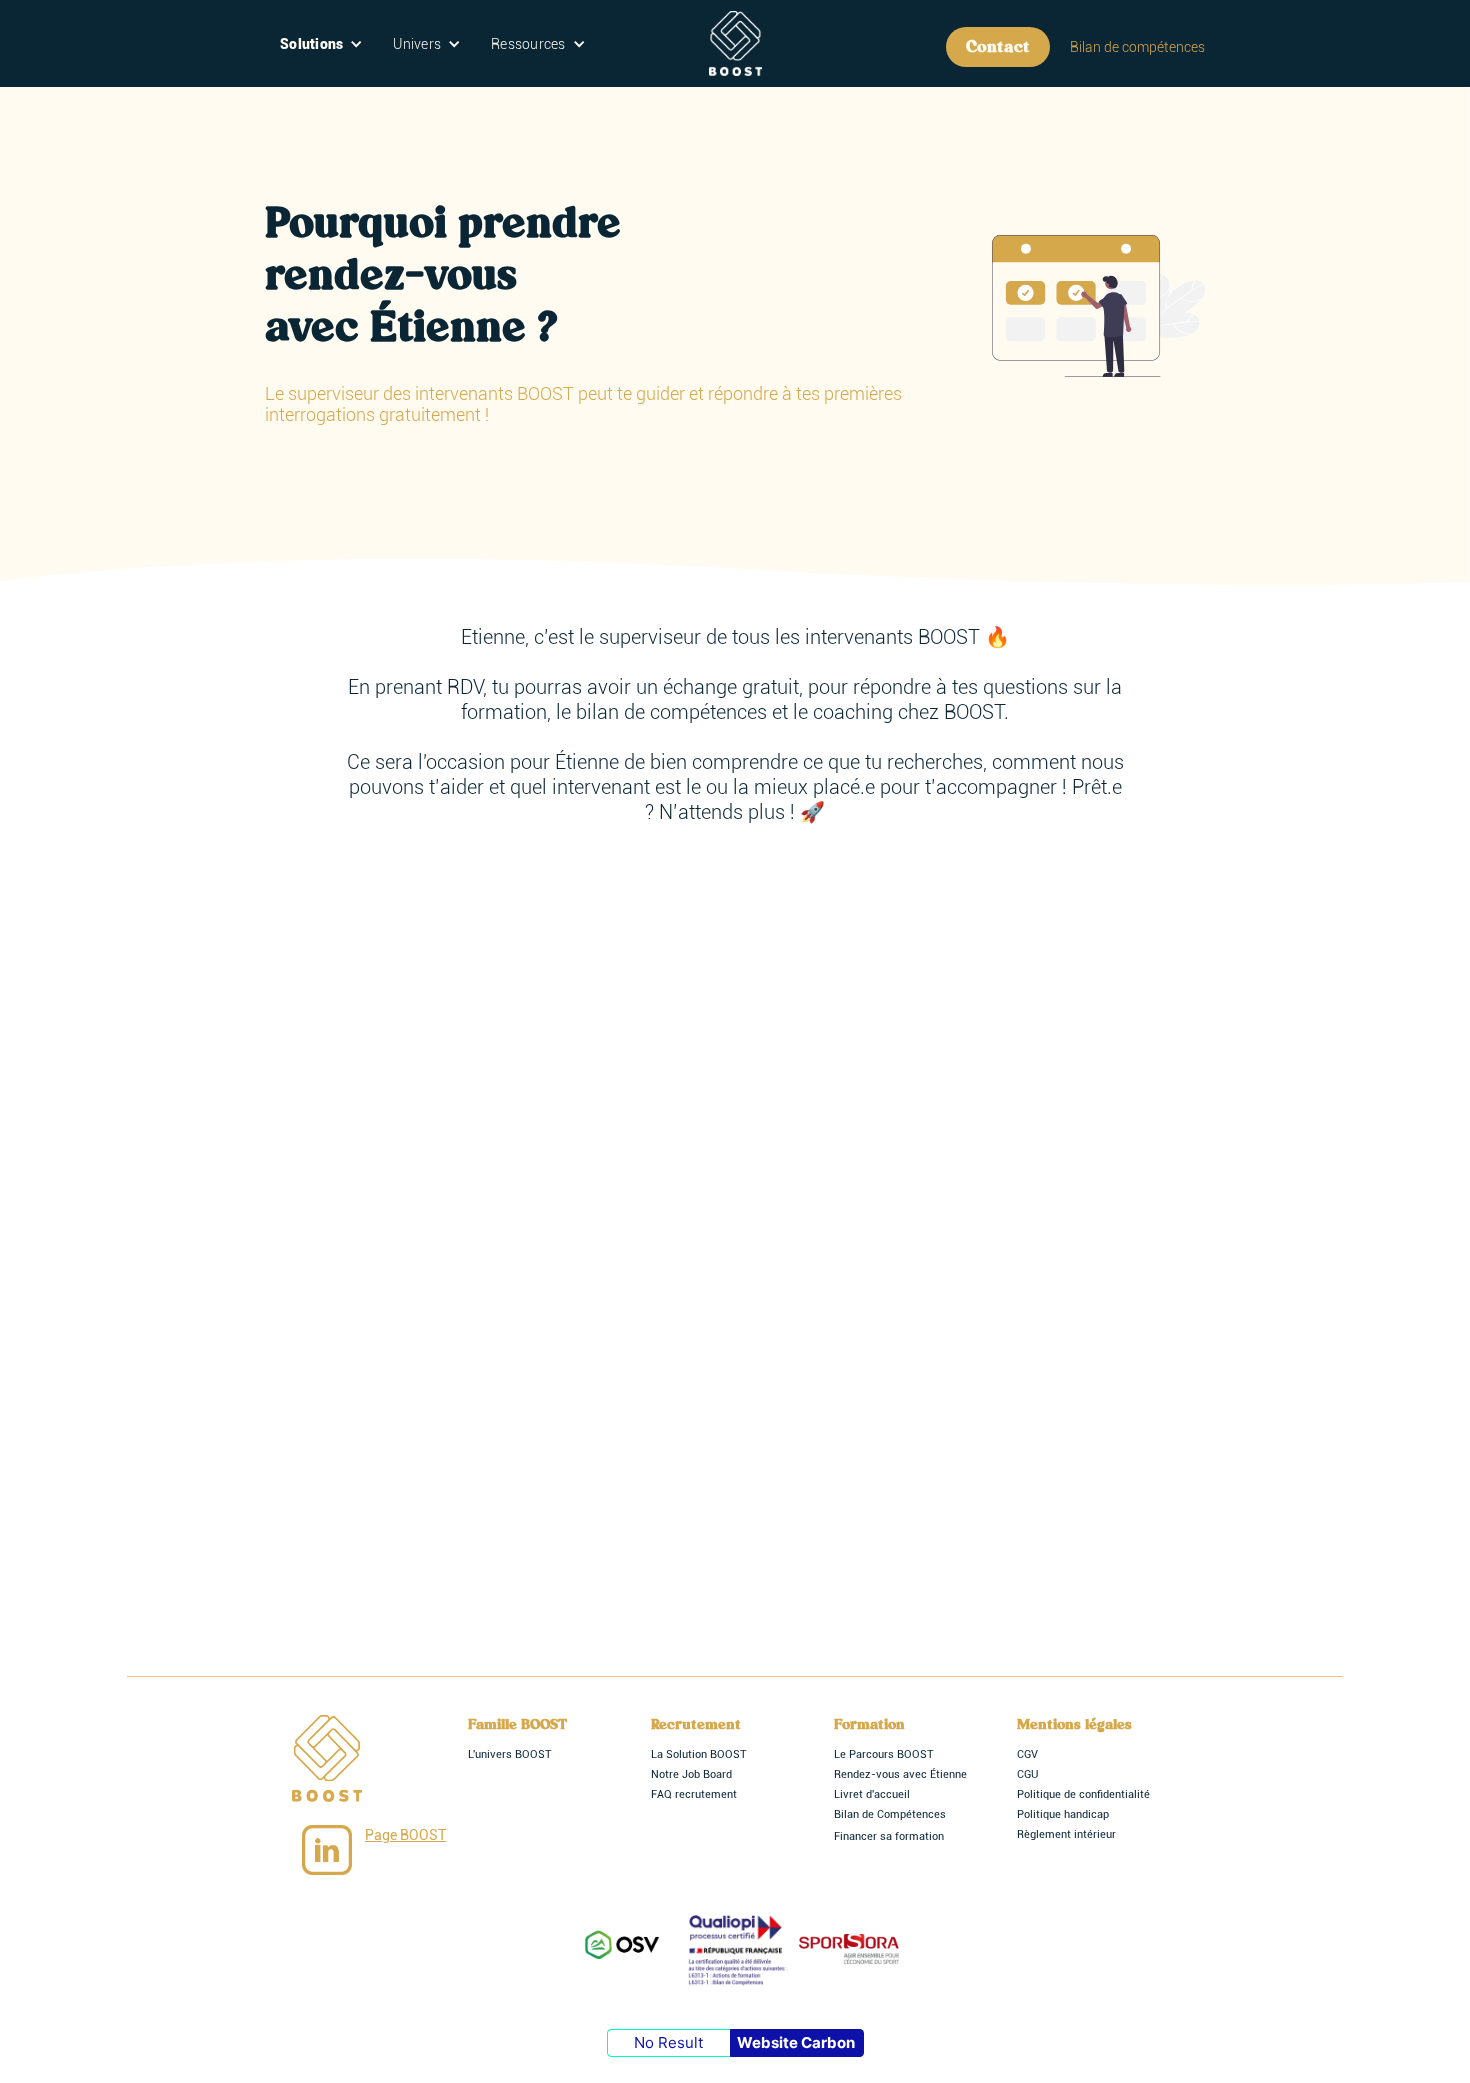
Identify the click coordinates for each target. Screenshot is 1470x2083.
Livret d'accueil (872, 1794)
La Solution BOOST (699, 1754)
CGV (1027, 1754)
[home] (735, 44)
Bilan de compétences (1137, 47)
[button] (321, 44)
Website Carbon (796, 2042)
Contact (998, 46)
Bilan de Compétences (890, 1814)
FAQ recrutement (694, 1794)
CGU (1027, 1774)
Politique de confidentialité (1083, 1794)
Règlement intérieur (1066, 1834)
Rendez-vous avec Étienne (900, 1774)
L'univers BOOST (510, 1754)
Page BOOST (405, 1835)
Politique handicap (1063, 1814)
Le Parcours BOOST (884, 1754)
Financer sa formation (889, 1836)
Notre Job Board (691, 1774)
